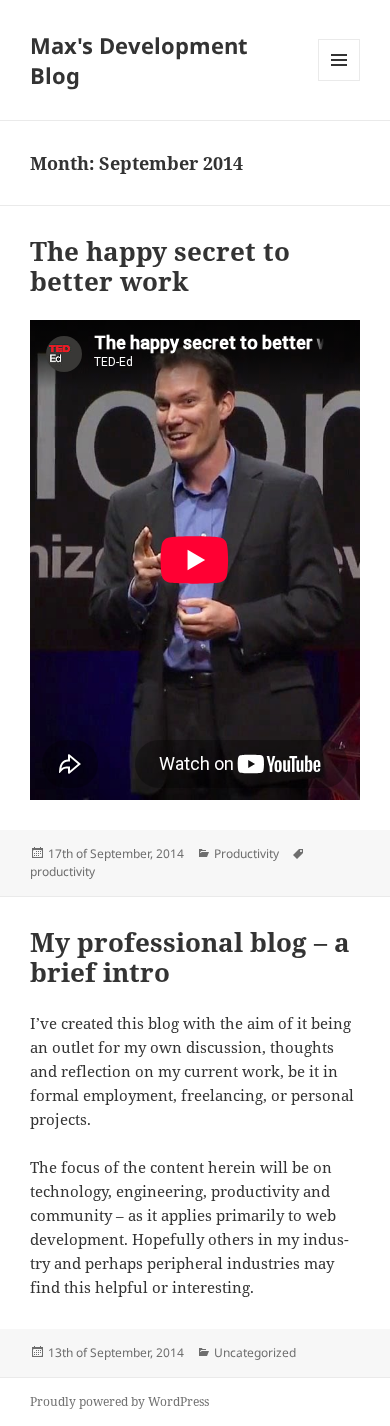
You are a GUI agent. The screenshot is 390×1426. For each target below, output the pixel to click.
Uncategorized (255, 1352)
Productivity (246, 853)
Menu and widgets (339, 80)
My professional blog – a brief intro (190, 957)
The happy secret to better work (160, 266)
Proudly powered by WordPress (119, 1401)
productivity (62, 871)
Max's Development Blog (139, 60)
